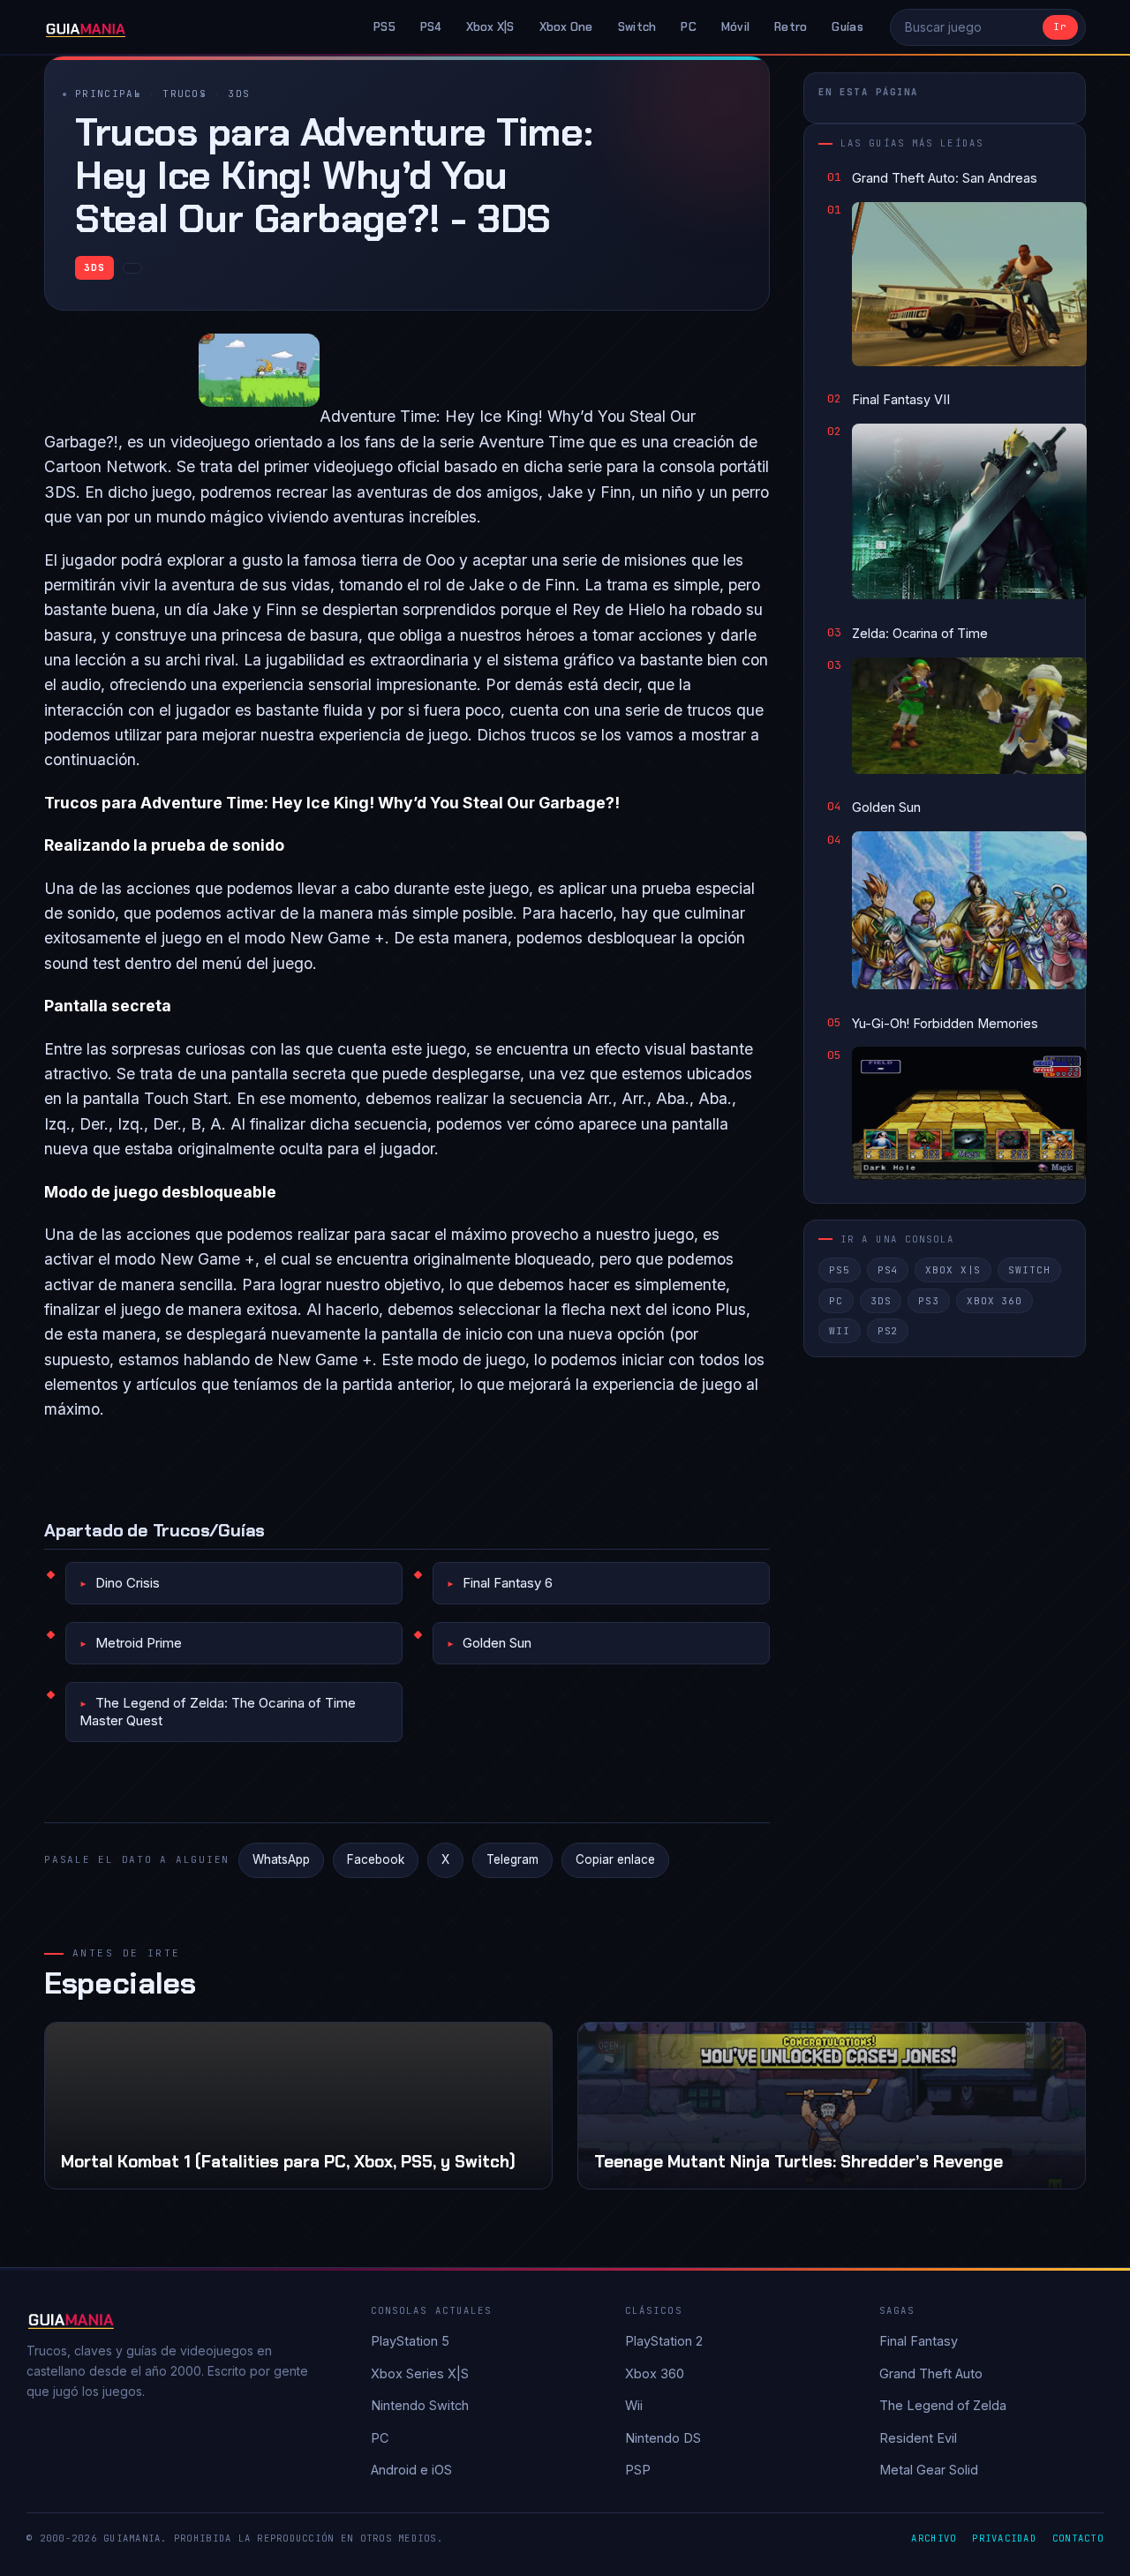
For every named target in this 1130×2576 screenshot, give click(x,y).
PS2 (888, 1331)
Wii (840, 1331)
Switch (637, 27)
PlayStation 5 (410, 2341)
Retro (791, 27)
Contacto (1078, 2538)
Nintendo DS (663, 2438)
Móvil (735, 27)
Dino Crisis (128, 1583)
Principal (108, 94)
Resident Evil (918, 2438)
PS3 (929, 1300)
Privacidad (1004, 2538)
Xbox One (566, 27)
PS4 (431, 27)
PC (689, 27)
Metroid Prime (139, 1643)
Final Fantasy (919, 2341)
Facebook (376, 1859)
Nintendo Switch (420, 2405)
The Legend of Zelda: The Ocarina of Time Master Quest (218, 1712)
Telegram (512, 1859)
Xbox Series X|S (420, 2373)
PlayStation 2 (664, 2341)
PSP (638, 2470)
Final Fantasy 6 (508, 1583)
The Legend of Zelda (943, 2405)
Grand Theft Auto (931, 2373)
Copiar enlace (615, 1859)
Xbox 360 (994, 1300)
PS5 (384, 27)
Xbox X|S (490, 27)
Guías (847, 27)
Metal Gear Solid (929, 2470)
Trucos (185, 94)
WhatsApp (281, 1859)
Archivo (934, 2538)
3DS (239, 94)
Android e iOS (411, 2470)
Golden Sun (497, 1643)
